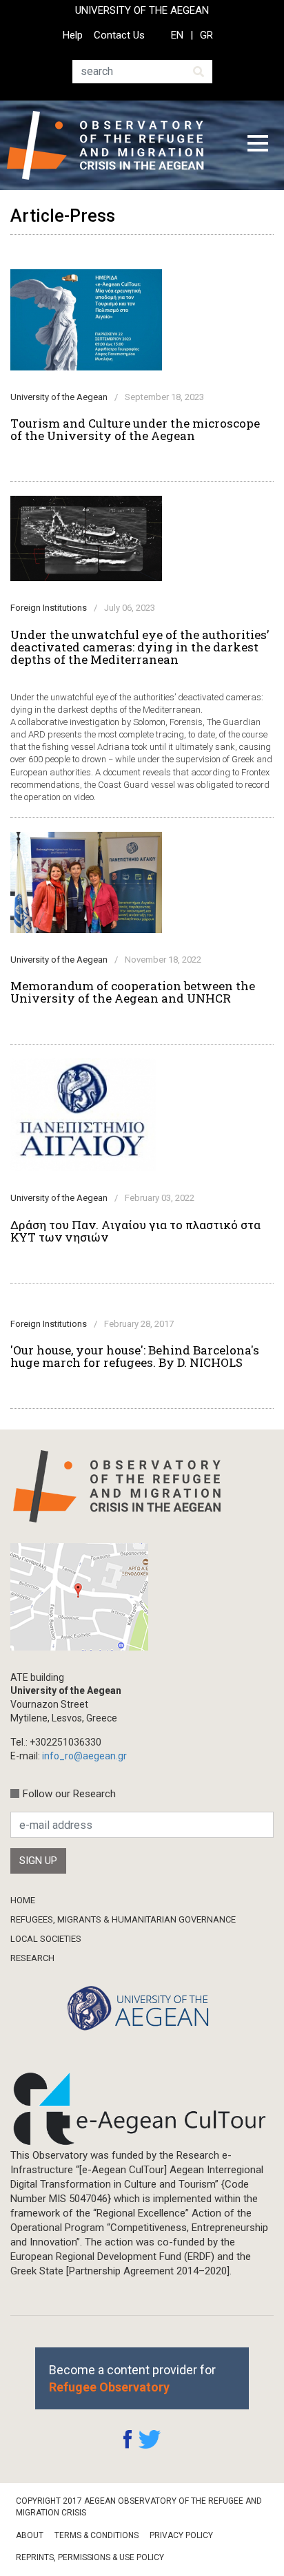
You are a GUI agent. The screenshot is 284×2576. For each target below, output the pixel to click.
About (30, 2535)
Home (23, 1900)
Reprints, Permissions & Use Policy (90, 2557)
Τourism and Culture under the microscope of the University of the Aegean (135, 430)
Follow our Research (69, 1794)
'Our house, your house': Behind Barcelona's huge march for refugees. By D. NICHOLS (135, 1357)
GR (206, 35)
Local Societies (46, 1939)
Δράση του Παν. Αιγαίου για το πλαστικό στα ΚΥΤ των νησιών (135, 1231)
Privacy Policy (181, 2535)
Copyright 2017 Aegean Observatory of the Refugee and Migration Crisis (139, 2507)
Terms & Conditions (97, 2535)
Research (32, 1958)
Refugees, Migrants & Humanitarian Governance (123, 1919)
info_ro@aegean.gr (84, 1756)
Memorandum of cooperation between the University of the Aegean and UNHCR (133, 992)
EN (177, 35)
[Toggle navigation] (258, 145)
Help (73, 35)
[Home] (116, 145)
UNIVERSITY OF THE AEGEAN (142, 10)
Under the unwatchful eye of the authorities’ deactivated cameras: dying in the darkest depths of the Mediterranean (140, 647)
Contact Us (119, 35)
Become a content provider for (132, 2378)
